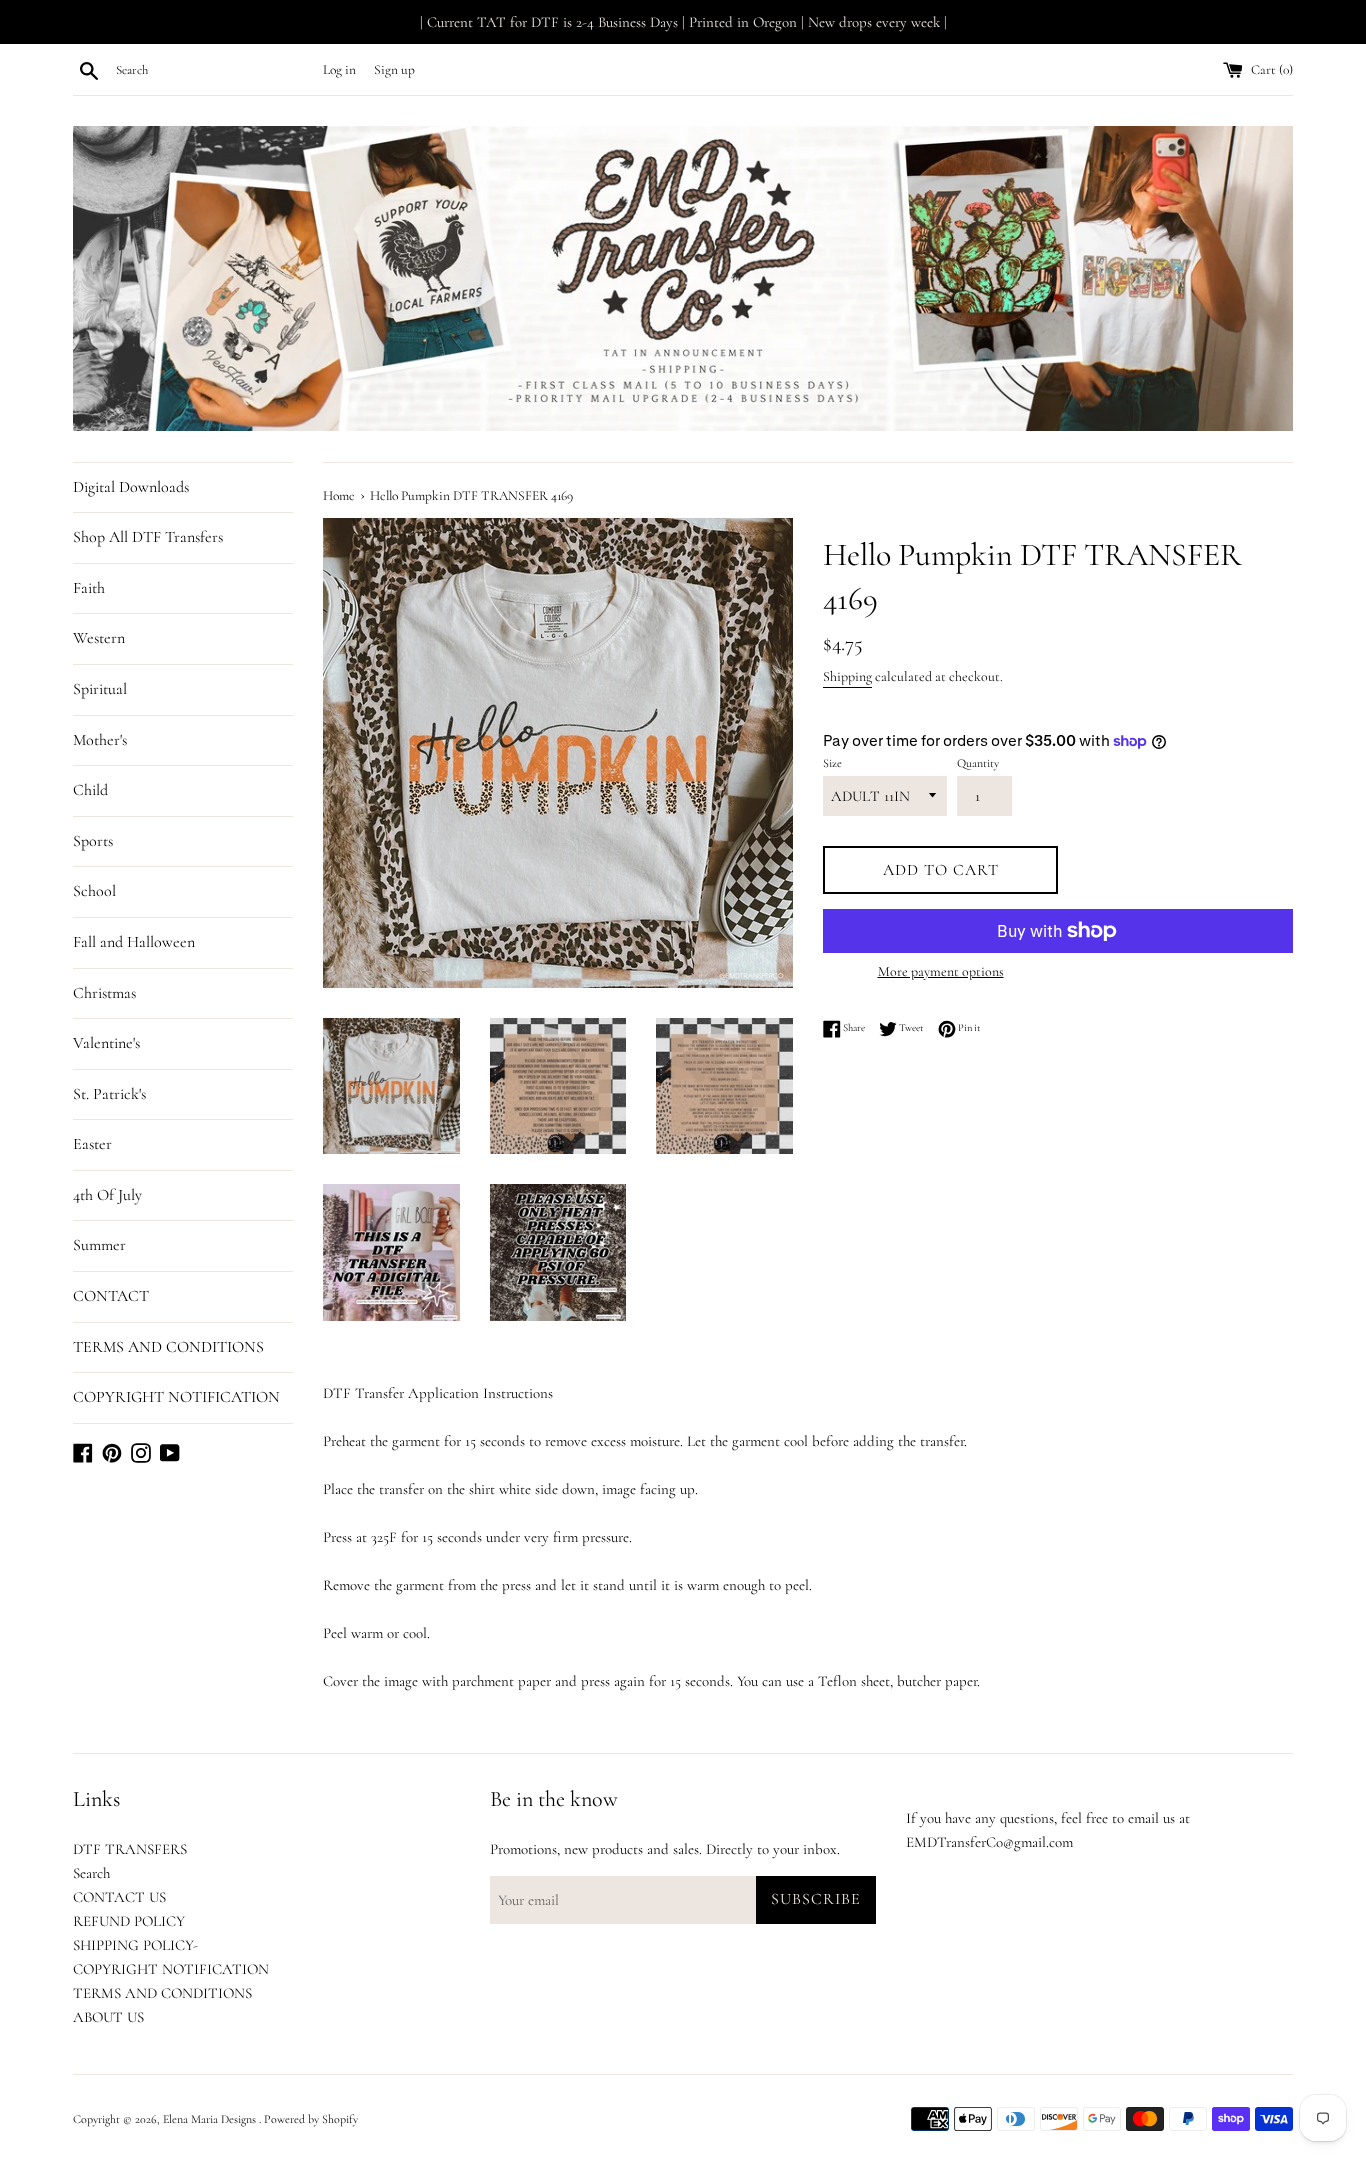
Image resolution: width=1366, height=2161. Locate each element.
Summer (99, 1245)
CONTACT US (119, 1897)
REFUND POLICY (129, 1921)
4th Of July (107, 1195)
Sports (93, 841)
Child (90, 790)
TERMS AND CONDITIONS (168, 1347)
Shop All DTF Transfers (148, 537)
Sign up (394, 70)
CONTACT (111, 1296)
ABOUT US (108, 2017)
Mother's (100, 740)
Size (832, 763)
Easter (92, 1144)
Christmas (104, 993)
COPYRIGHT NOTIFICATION (176, 1397)
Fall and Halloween (134, 942)
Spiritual (100, 689)
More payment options (941, 971)
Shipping (847, 676)
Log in (339, 70)
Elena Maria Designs (211, 2119)
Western (99, 638)
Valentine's (106, 1043)
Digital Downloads (131, 487)
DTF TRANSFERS (130, 1849)
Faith (89, 588)
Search (91, 1873)
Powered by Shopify (311, 2119)
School (94, 891)
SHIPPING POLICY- (135, 1945)
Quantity (978, 763)
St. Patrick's (109, 1094)
